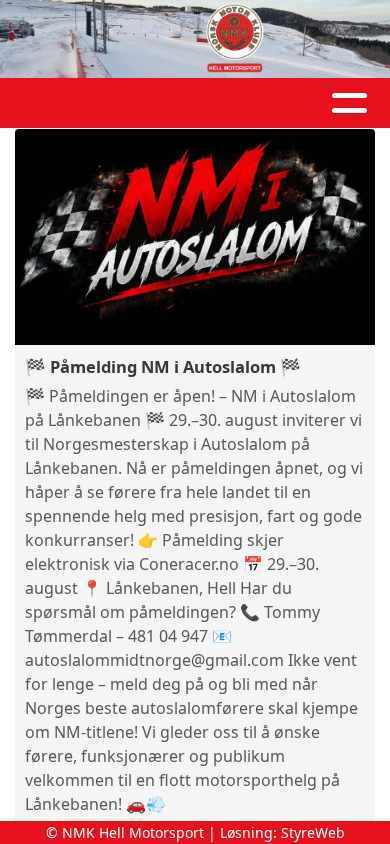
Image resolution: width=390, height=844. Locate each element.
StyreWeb (313, 832)
